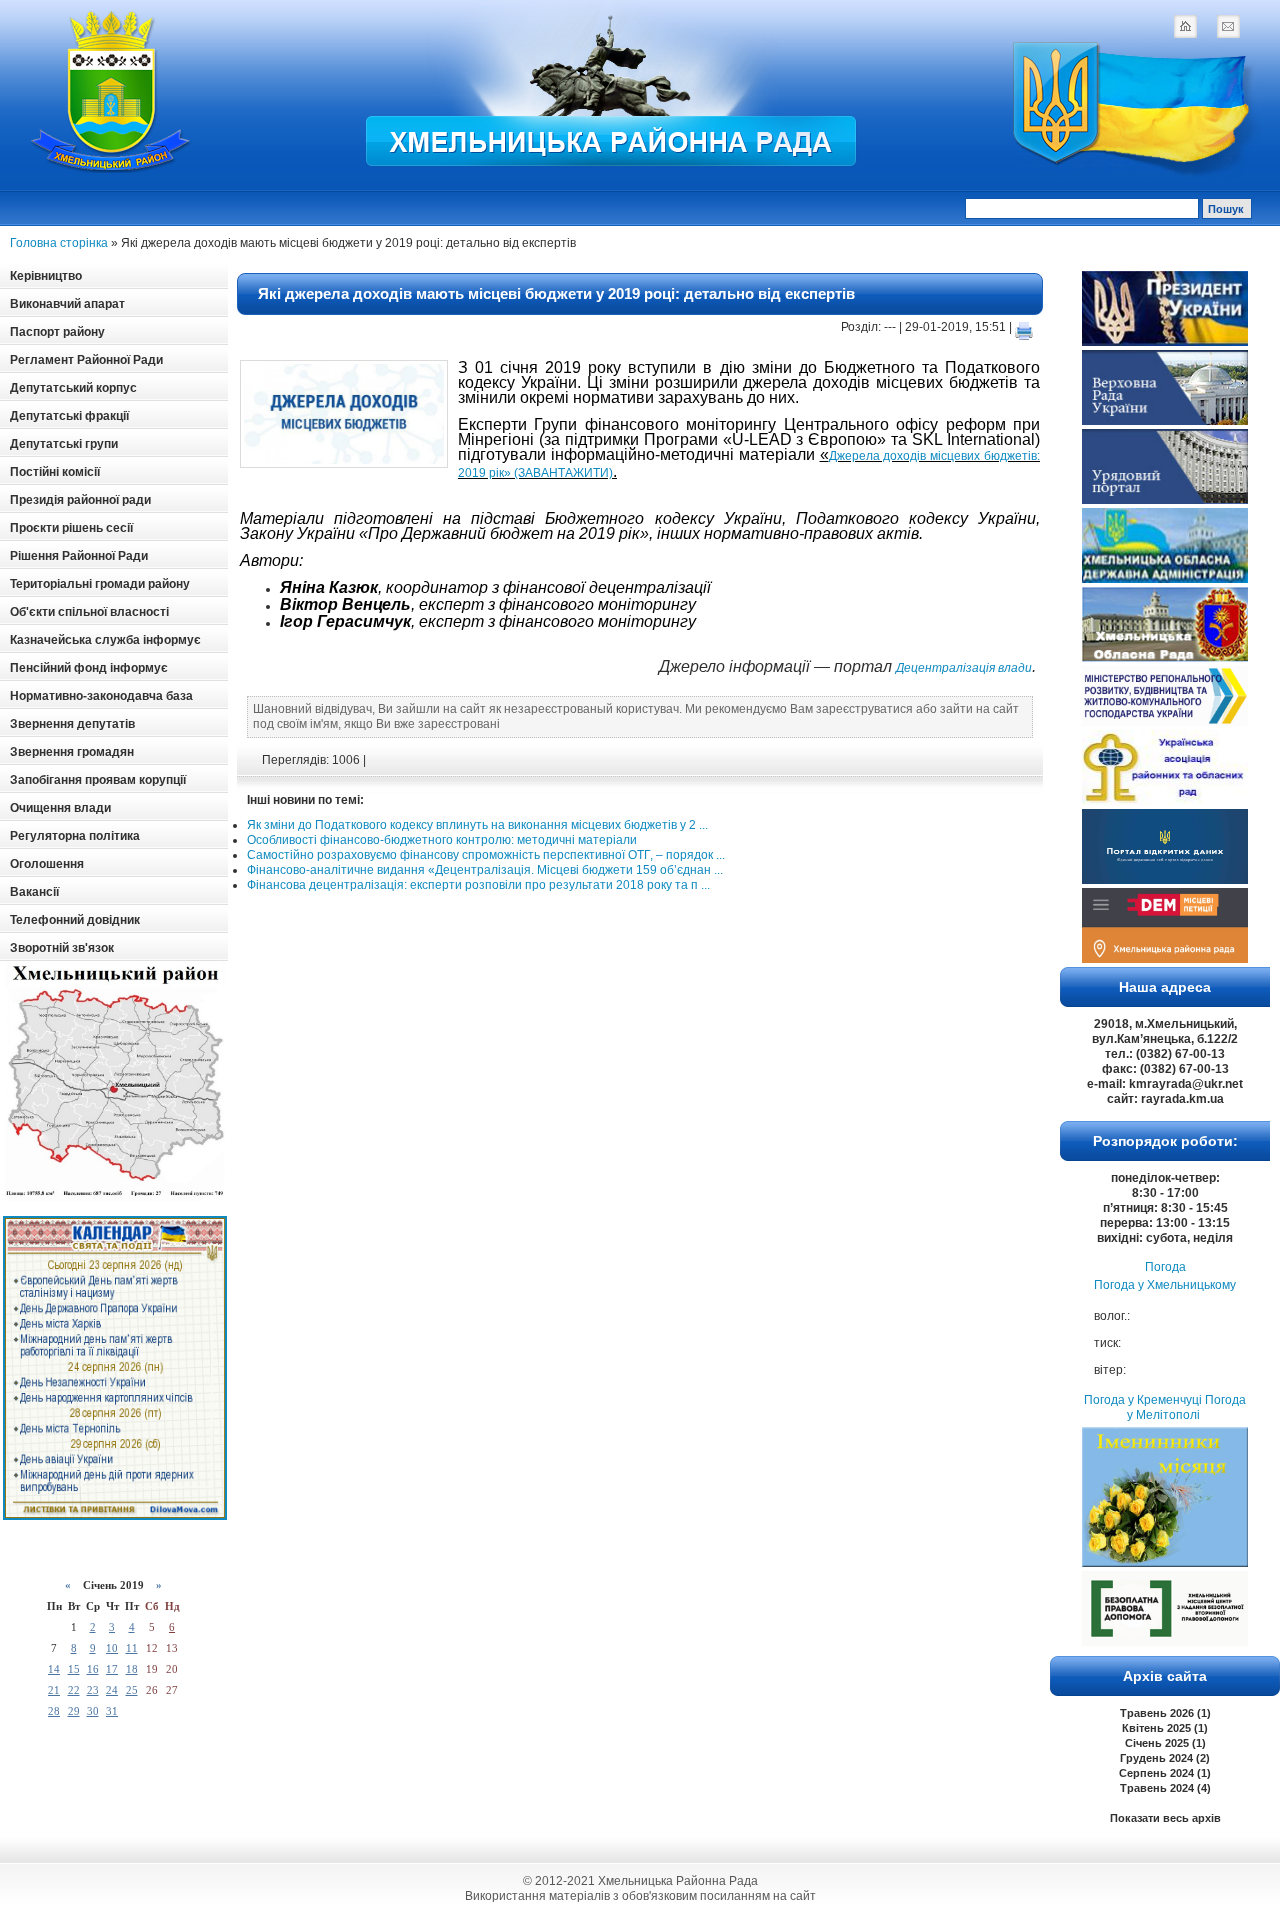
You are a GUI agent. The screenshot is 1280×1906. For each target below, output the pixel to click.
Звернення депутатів (72, 724)
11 (132, 1648)
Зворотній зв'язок (62, 948)
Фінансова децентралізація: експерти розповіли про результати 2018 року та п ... (478, 885)
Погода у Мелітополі (1186, 1407)
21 (54, 1690)
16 (93, 1669)
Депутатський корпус (73, 388)
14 (54, 1669)
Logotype (112, 91)
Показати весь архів (1165, 1818)
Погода (1165, 1267)
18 (132, 1669)
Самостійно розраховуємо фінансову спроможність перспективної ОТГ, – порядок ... (486, 855)
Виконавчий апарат (67, 304)
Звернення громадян (72, 752)
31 (112, 1711)
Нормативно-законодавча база (101, 696)
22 (74, 1690)
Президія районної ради (80, 500)
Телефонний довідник (75, 920)
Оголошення (47, 864)
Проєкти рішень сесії (71, 528)
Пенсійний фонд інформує (89, 668)
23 (93, 1690)
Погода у (1165, 1285)
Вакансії (34, 892)
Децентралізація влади (964, 668)
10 (112, 1648)
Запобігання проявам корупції (98, 780)
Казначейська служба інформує (105, 640)
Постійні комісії (55, 472)
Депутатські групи (64, 444)
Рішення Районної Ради (79, 556)
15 (74, 1669)
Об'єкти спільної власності (89, 612)
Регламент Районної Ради (86, 360)
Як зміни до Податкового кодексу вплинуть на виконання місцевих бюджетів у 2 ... (477, 825)
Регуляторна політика (75, 836)
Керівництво (46, 276)
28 (54, 1711)
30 (93, 1711)
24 (112, 1690)
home (1185, 26)
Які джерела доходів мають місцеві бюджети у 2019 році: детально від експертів (556, 293)
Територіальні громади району (100, 584)
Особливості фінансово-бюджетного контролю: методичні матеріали (442, 840)
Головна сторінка (59, 243)
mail (1228, 26)
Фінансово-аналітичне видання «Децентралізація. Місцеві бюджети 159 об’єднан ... (485, 870)
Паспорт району (57, 332)
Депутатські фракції (69, 416)
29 (74, 1711)
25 (132, 1690)
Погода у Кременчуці (1143, 1400)
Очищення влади (60, 808)
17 (112, 1669)
